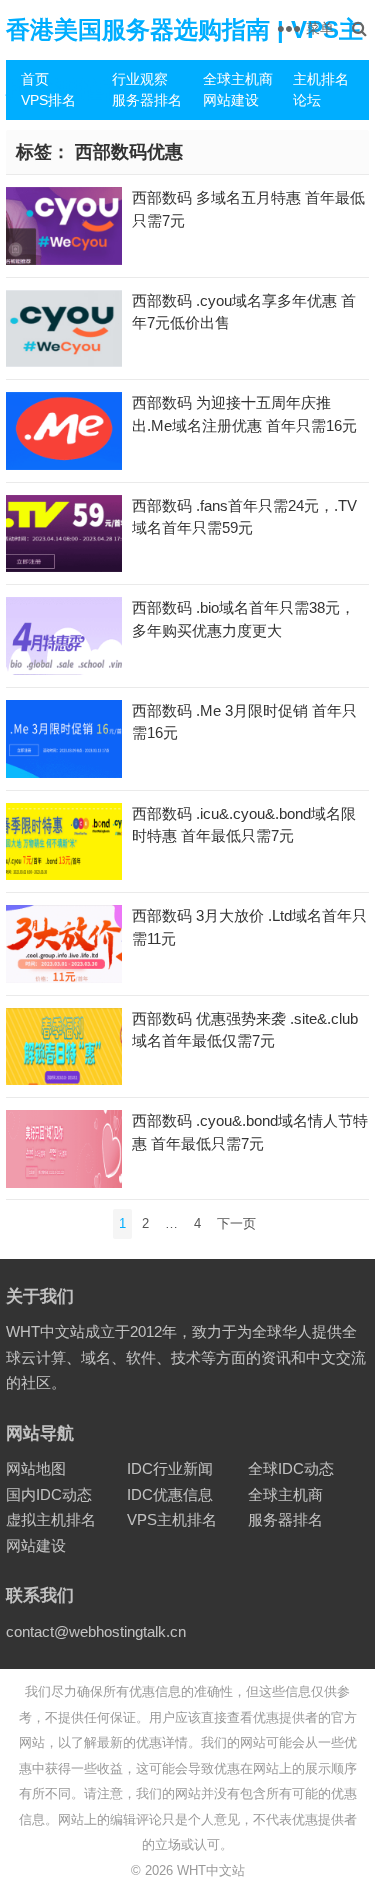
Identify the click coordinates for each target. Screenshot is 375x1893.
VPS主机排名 (172, 1519)
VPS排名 (48, 100)
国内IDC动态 (49, 1494)
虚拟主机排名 (51, 1519)
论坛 (307, 100)
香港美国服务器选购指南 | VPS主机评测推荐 (184, 59)
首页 (35, 79)
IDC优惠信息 (170, 1494)
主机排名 (321, 79)
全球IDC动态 (291, 1468)
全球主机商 (238, 79)
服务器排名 (147, 100)
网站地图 (36, 1468)
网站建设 (231, 100)
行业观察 (140, 79)
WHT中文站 (211, 1870)
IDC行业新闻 (170, 1468)
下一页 (236, 1223)
